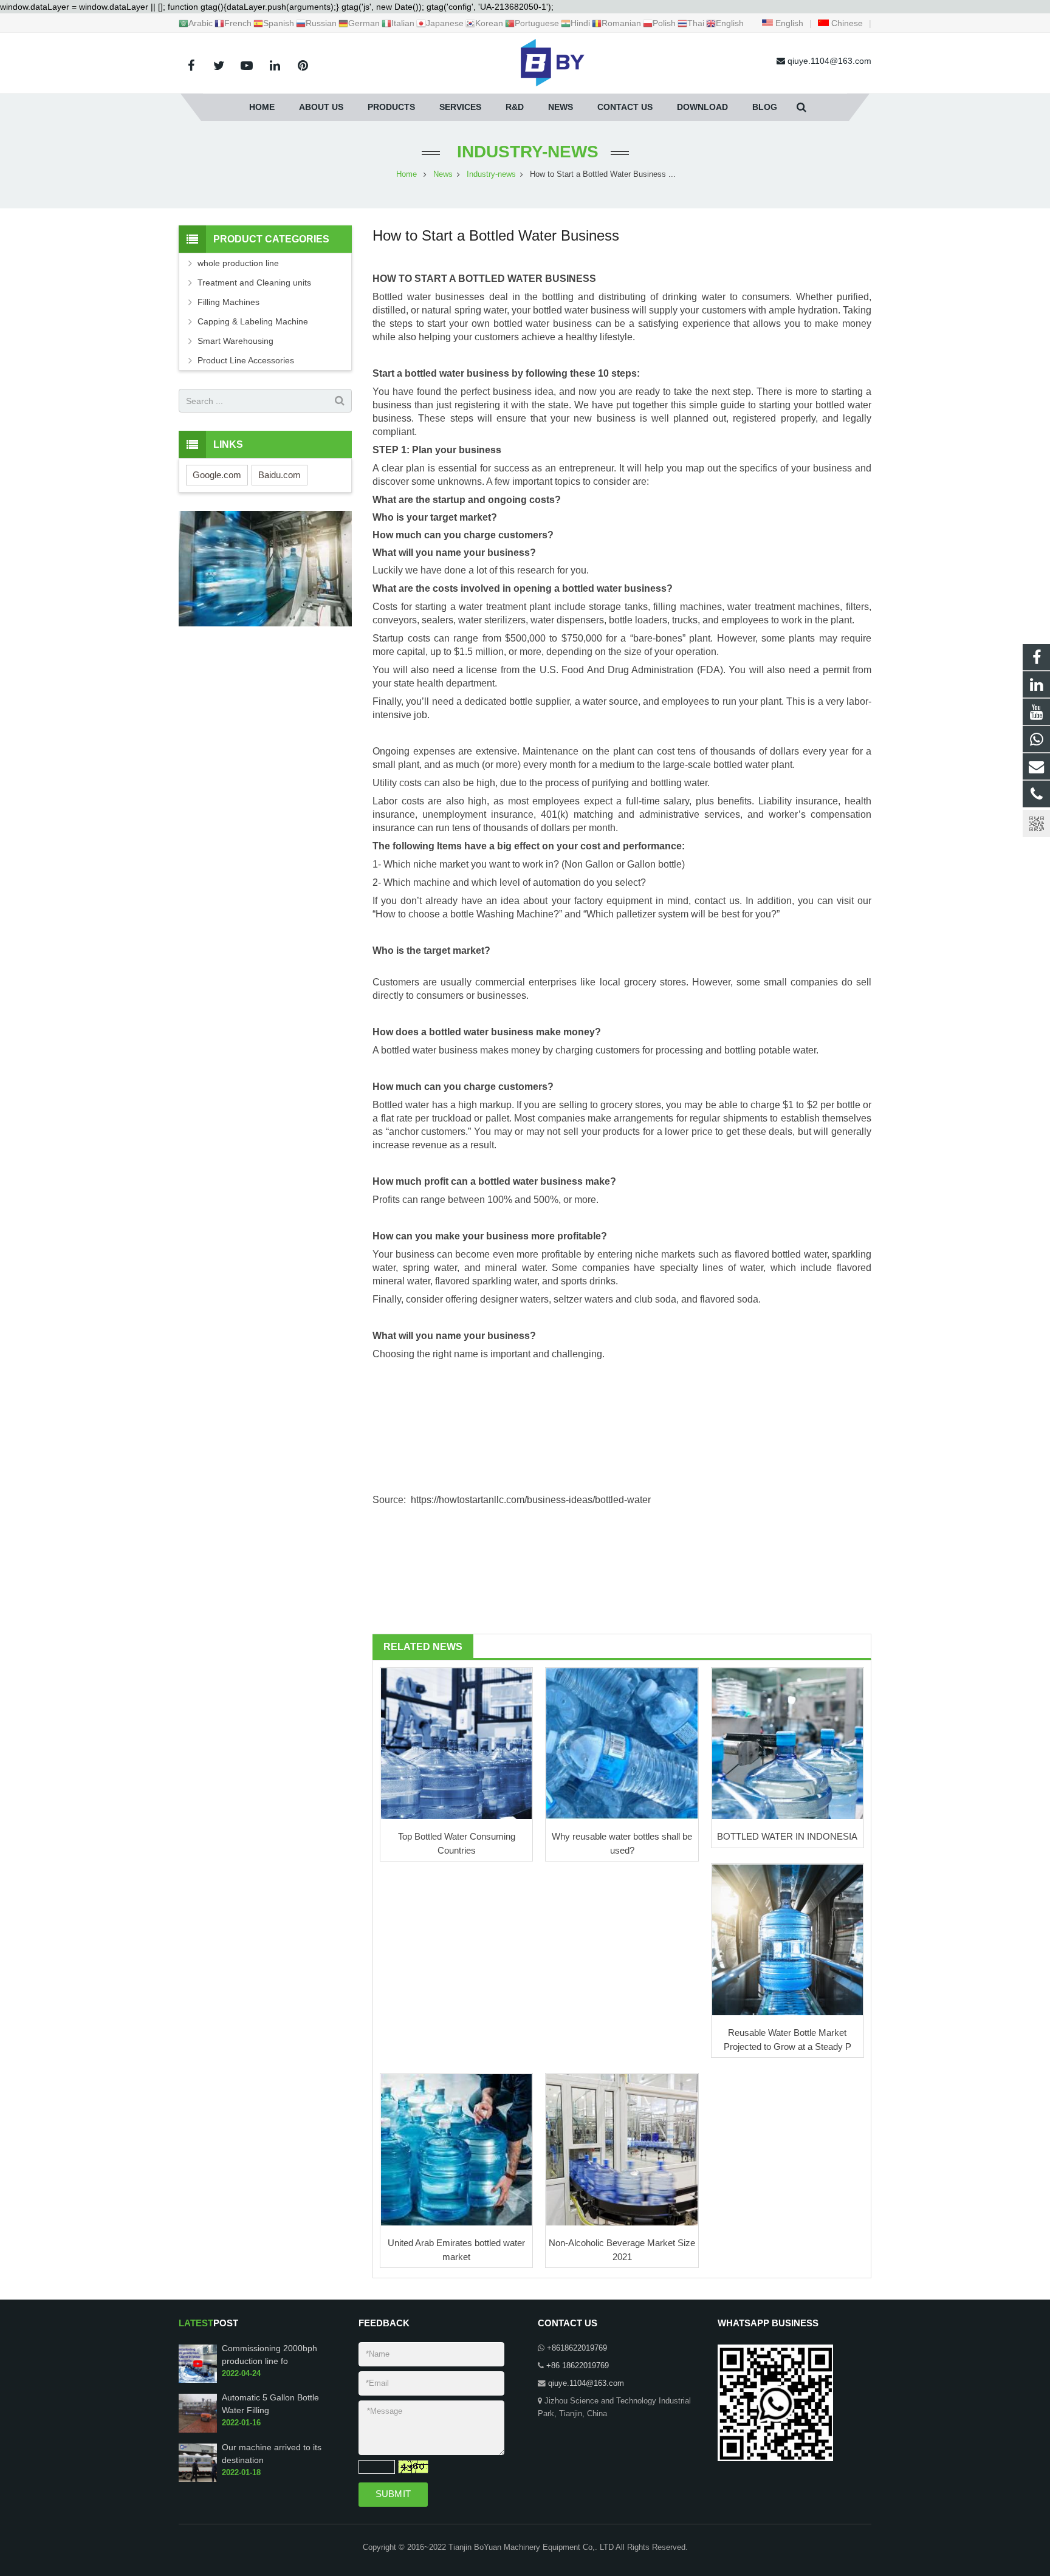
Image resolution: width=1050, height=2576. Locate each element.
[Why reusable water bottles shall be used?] (622, 1744)
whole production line (238, 263)
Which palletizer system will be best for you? (681, 914)
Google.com (217, 475)
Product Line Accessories (246, 360)
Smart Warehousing (235, 341)
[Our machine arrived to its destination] (198, 2479)
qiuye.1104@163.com (586, 2383)
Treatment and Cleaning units (254, 283)
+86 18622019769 (578, 2366)
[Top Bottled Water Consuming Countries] (456, 1744)
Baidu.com (280, 475)
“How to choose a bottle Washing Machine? (466, 914)
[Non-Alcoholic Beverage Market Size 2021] (622, 2150)
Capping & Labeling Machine (253, 321)
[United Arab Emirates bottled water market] (456, 2150)
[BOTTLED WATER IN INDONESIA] (787, 1744)
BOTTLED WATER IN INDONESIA (787, 1836)
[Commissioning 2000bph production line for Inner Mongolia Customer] (198, 2380)
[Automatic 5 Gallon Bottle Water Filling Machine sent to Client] (198, 2430)
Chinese (846, 23)
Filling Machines (228, 302)
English (788, 23)
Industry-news (525, 152)
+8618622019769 (577, 2348)
